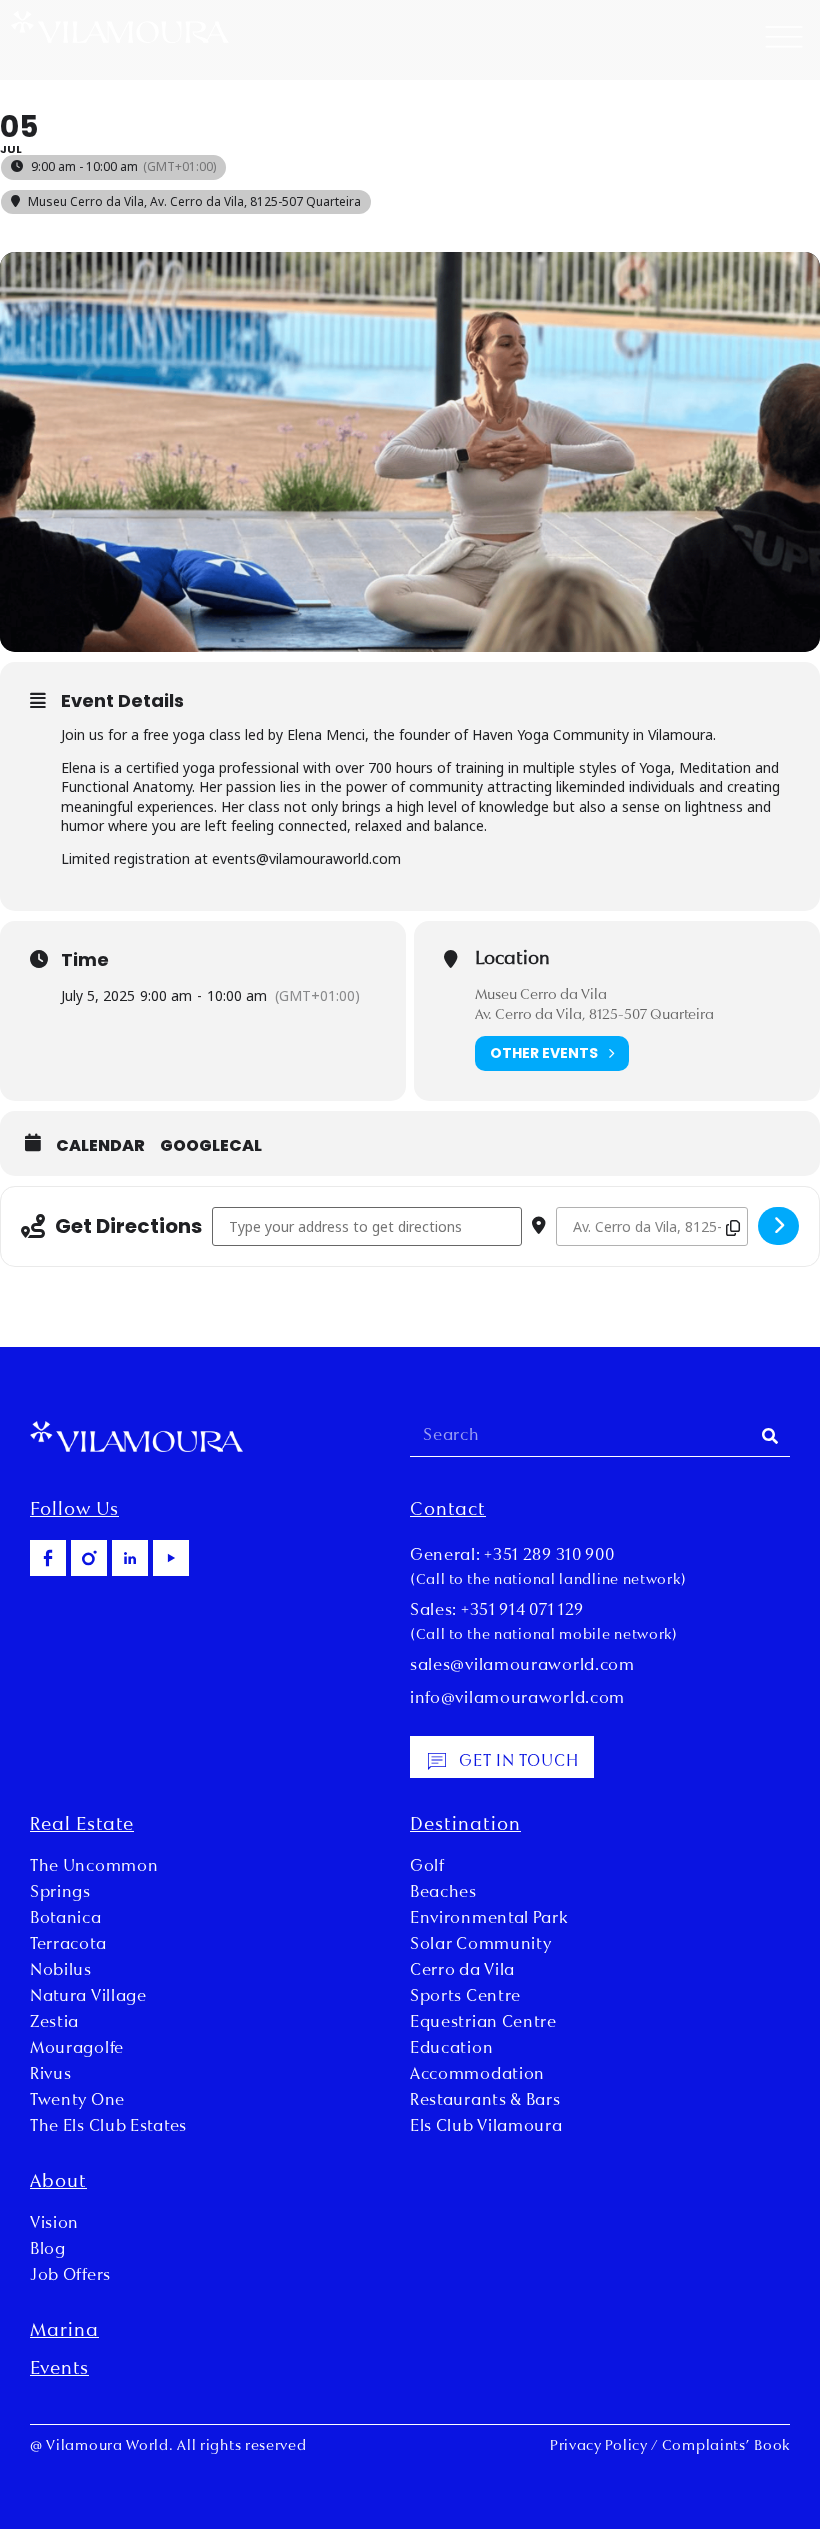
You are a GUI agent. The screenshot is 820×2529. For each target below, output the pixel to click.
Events (59, 2370)
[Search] (770, 1436)
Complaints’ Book (726, 2446)
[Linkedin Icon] (130, 1558)
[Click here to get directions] (778, 1226)
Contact (448, 1511)
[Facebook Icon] (48, 1558)
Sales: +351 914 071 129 (497, 1611)
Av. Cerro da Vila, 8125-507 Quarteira (594, 1015)
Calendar (100, 1146)
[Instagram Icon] (89, 1558)
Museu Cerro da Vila (541, 995)
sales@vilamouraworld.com (522, 1666)
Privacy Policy (599, 2446)
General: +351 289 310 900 (512, 1556)
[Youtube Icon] (171, 1558)
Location (512, 960)
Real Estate (82, 1826)
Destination (465, 1826)
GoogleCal (211, 1146)
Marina (64, 2332)
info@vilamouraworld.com (517, 1699)
